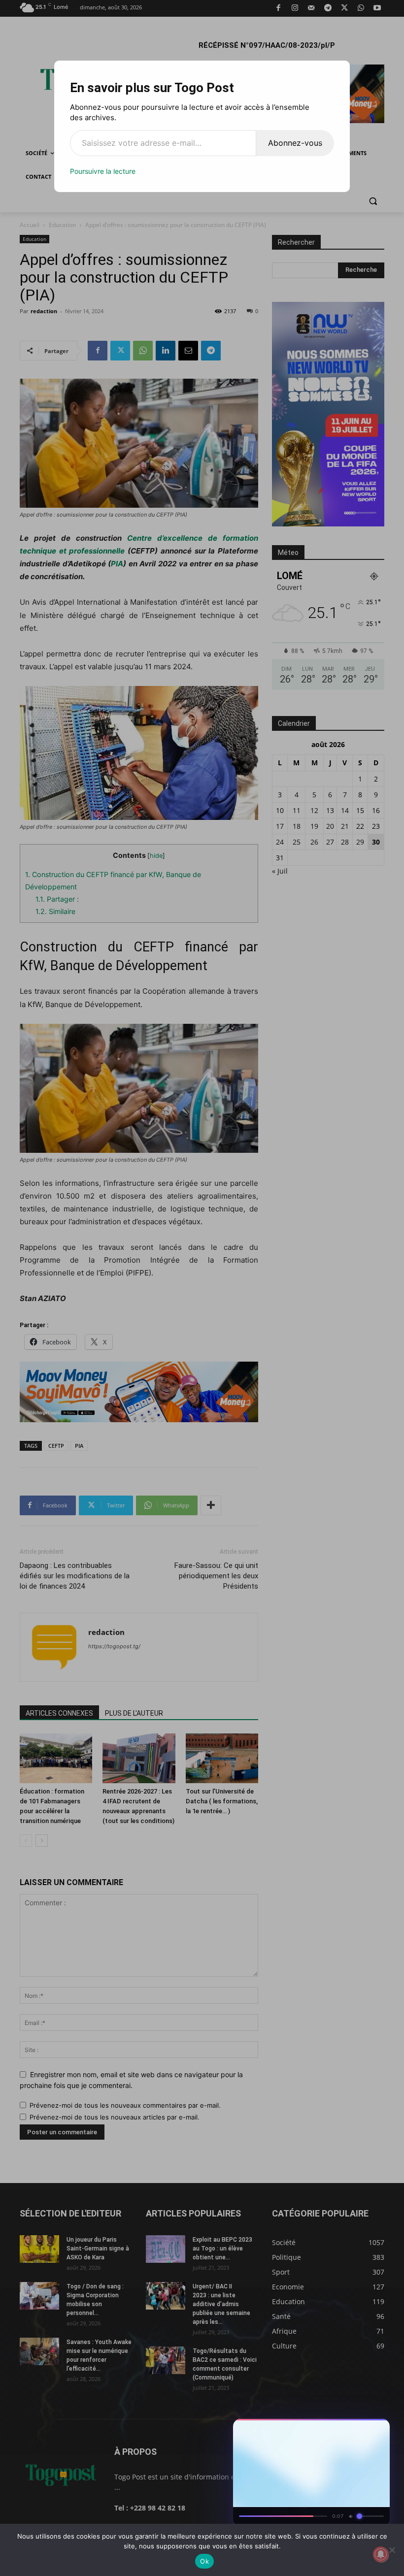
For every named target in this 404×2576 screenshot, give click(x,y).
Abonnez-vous (295, 143)
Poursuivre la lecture (103, 171)
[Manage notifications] (381, 2554)
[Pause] (342, 2429)
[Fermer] (377, 2429)
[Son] (360, 2429)
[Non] (392, 2550)
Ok (204, 2561)
